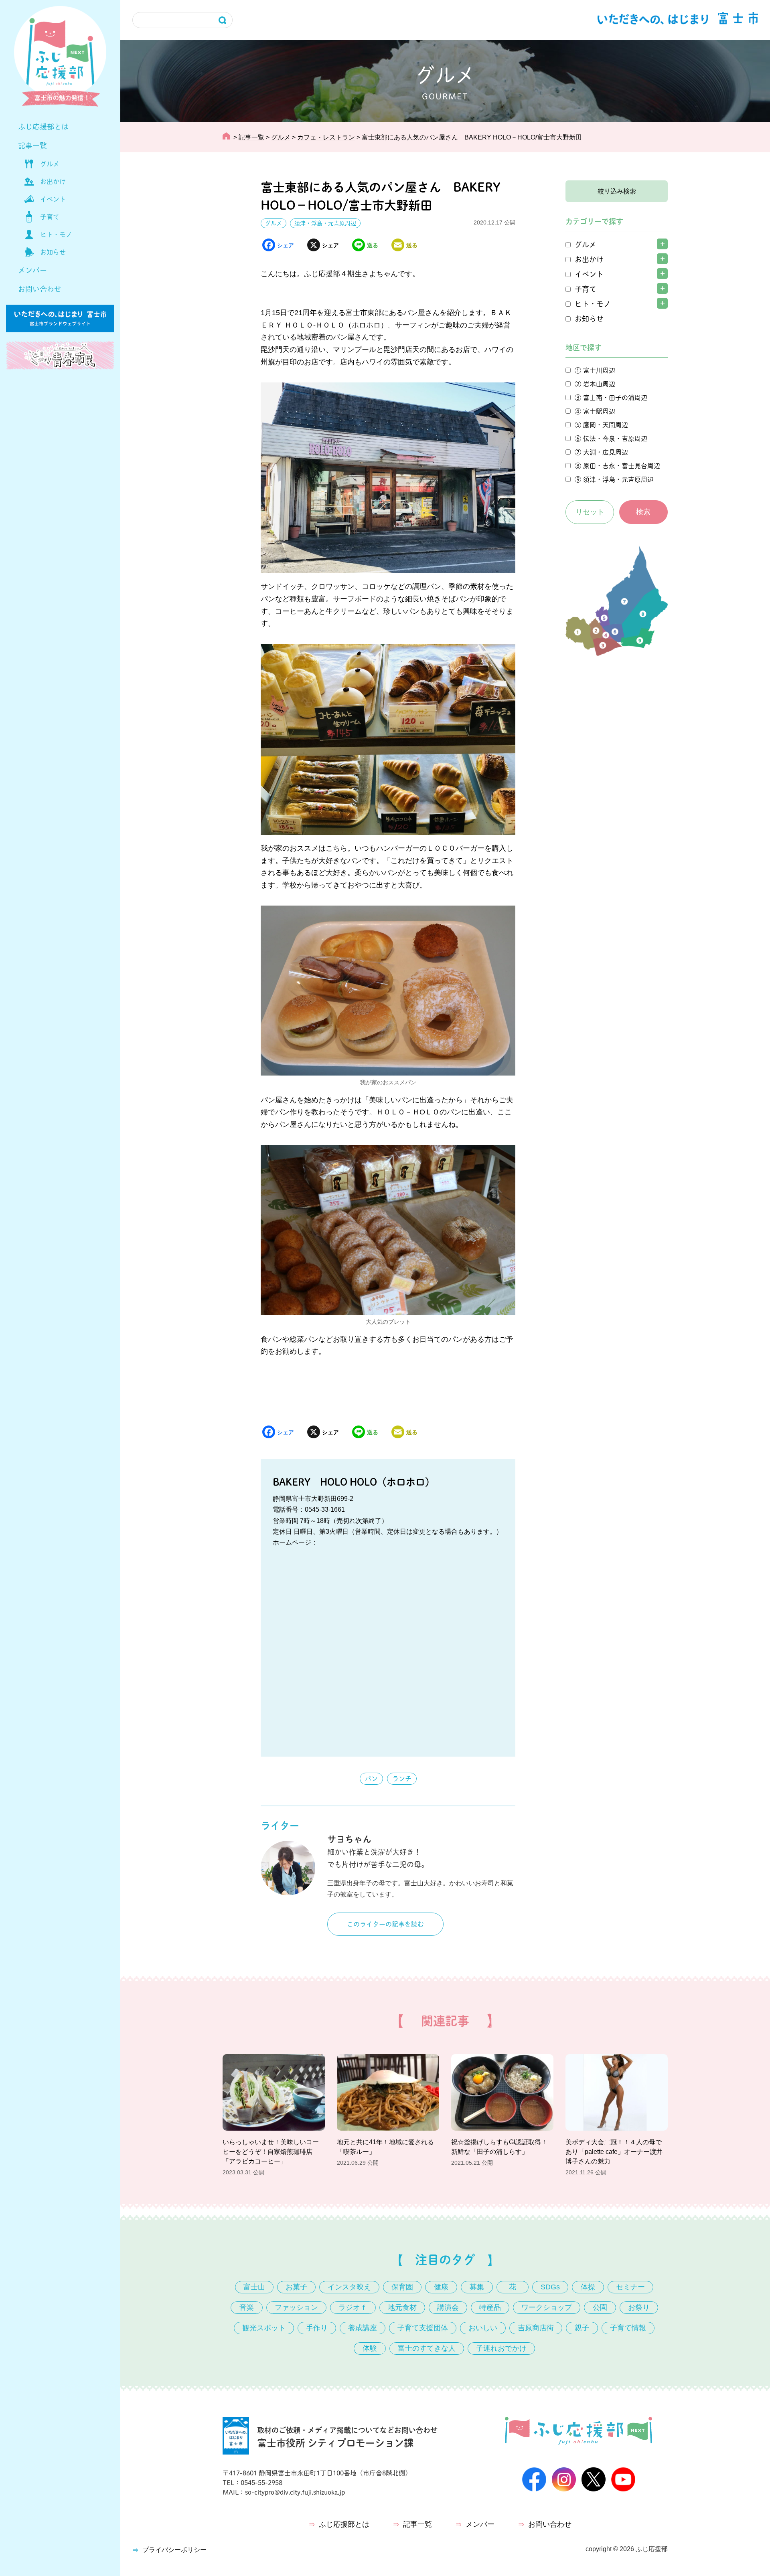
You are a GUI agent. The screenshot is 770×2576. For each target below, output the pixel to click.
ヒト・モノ (56, 235)
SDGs (550, 2287)
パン (371, 1779)
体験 (370, 2348)
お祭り (639, 2307)
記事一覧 (32, 146)
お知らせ (53, 252)
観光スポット (264, 2328)
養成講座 (363, 2328)
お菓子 (296, 2287)
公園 (600, 2307)
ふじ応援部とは (43, 127)
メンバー (32, 270)
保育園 (402, 2287)
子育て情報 (628, 2328)
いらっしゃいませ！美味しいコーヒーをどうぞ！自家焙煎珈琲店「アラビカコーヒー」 (271, 2152)
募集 (477, 2287)
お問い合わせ (40, 289)
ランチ (402, 1779)
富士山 (254, 2287)
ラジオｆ (353, 2307)
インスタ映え (349, 2287)
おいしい (483, 2328)
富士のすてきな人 (427, 2348)
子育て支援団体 (423, 2328)
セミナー (630, 2287)
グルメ (50, 164)
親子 (582, 2328)
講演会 (448, 2307)
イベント (53, 199)
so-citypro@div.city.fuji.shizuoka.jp (295, 2492)
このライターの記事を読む (385, 1924)
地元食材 (402, 2307)
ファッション (296, 2307)
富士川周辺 (599, 370)
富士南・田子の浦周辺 (615, 398)
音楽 (247, 2307)
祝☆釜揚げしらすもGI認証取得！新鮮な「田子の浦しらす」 (499, 2147)
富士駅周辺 (599, 411)
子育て (50, 217)
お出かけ (53, 182)
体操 (588, 2287)
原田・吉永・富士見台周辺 (622, 466)
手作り (317, 2328)
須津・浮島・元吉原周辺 (325, 223)
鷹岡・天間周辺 (606, 425)
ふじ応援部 (652, 2549)
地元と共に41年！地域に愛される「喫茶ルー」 (385, 2147)
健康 (441, 2287)
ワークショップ (547, 2307)
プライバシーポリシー (174, 2550)
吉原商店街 (536, 2328)
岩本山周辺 (599, 384)
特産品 (490, 2307)
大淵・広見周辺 (606, 452)
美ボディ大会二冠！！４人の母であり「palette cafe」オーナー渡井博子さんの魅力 (614, 2152)
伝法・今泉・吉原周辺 (615, 439)
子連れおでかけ (501, 2348)
